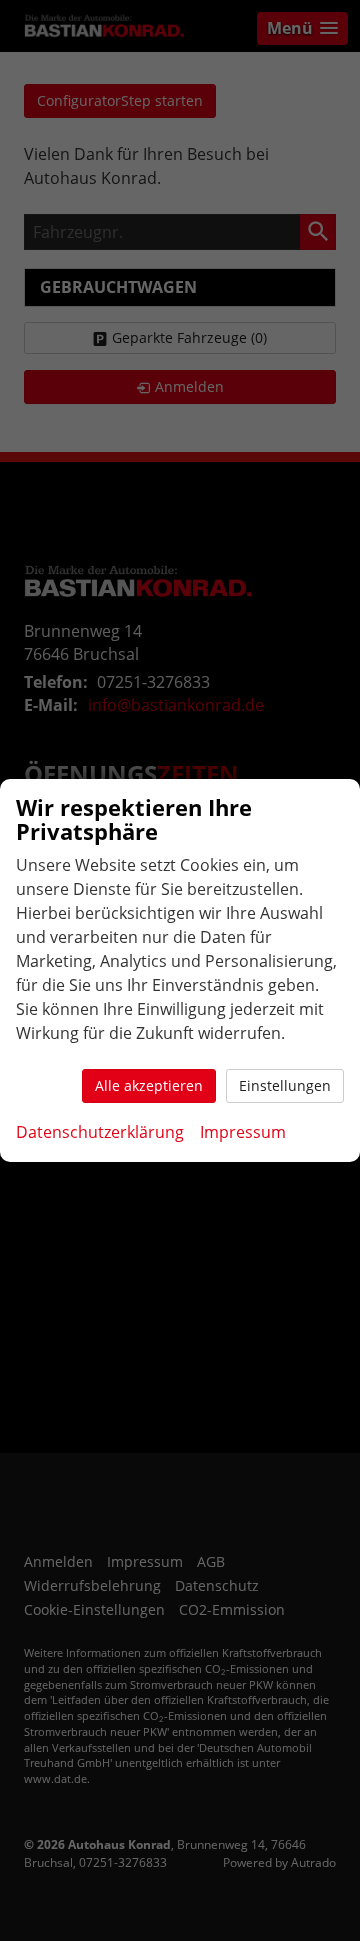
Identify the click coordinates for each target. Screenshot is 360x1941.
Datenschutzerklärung (100, 1132)
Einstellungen (285, 1085)
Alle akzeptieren (149, 1085)
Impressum (243, 1132)
